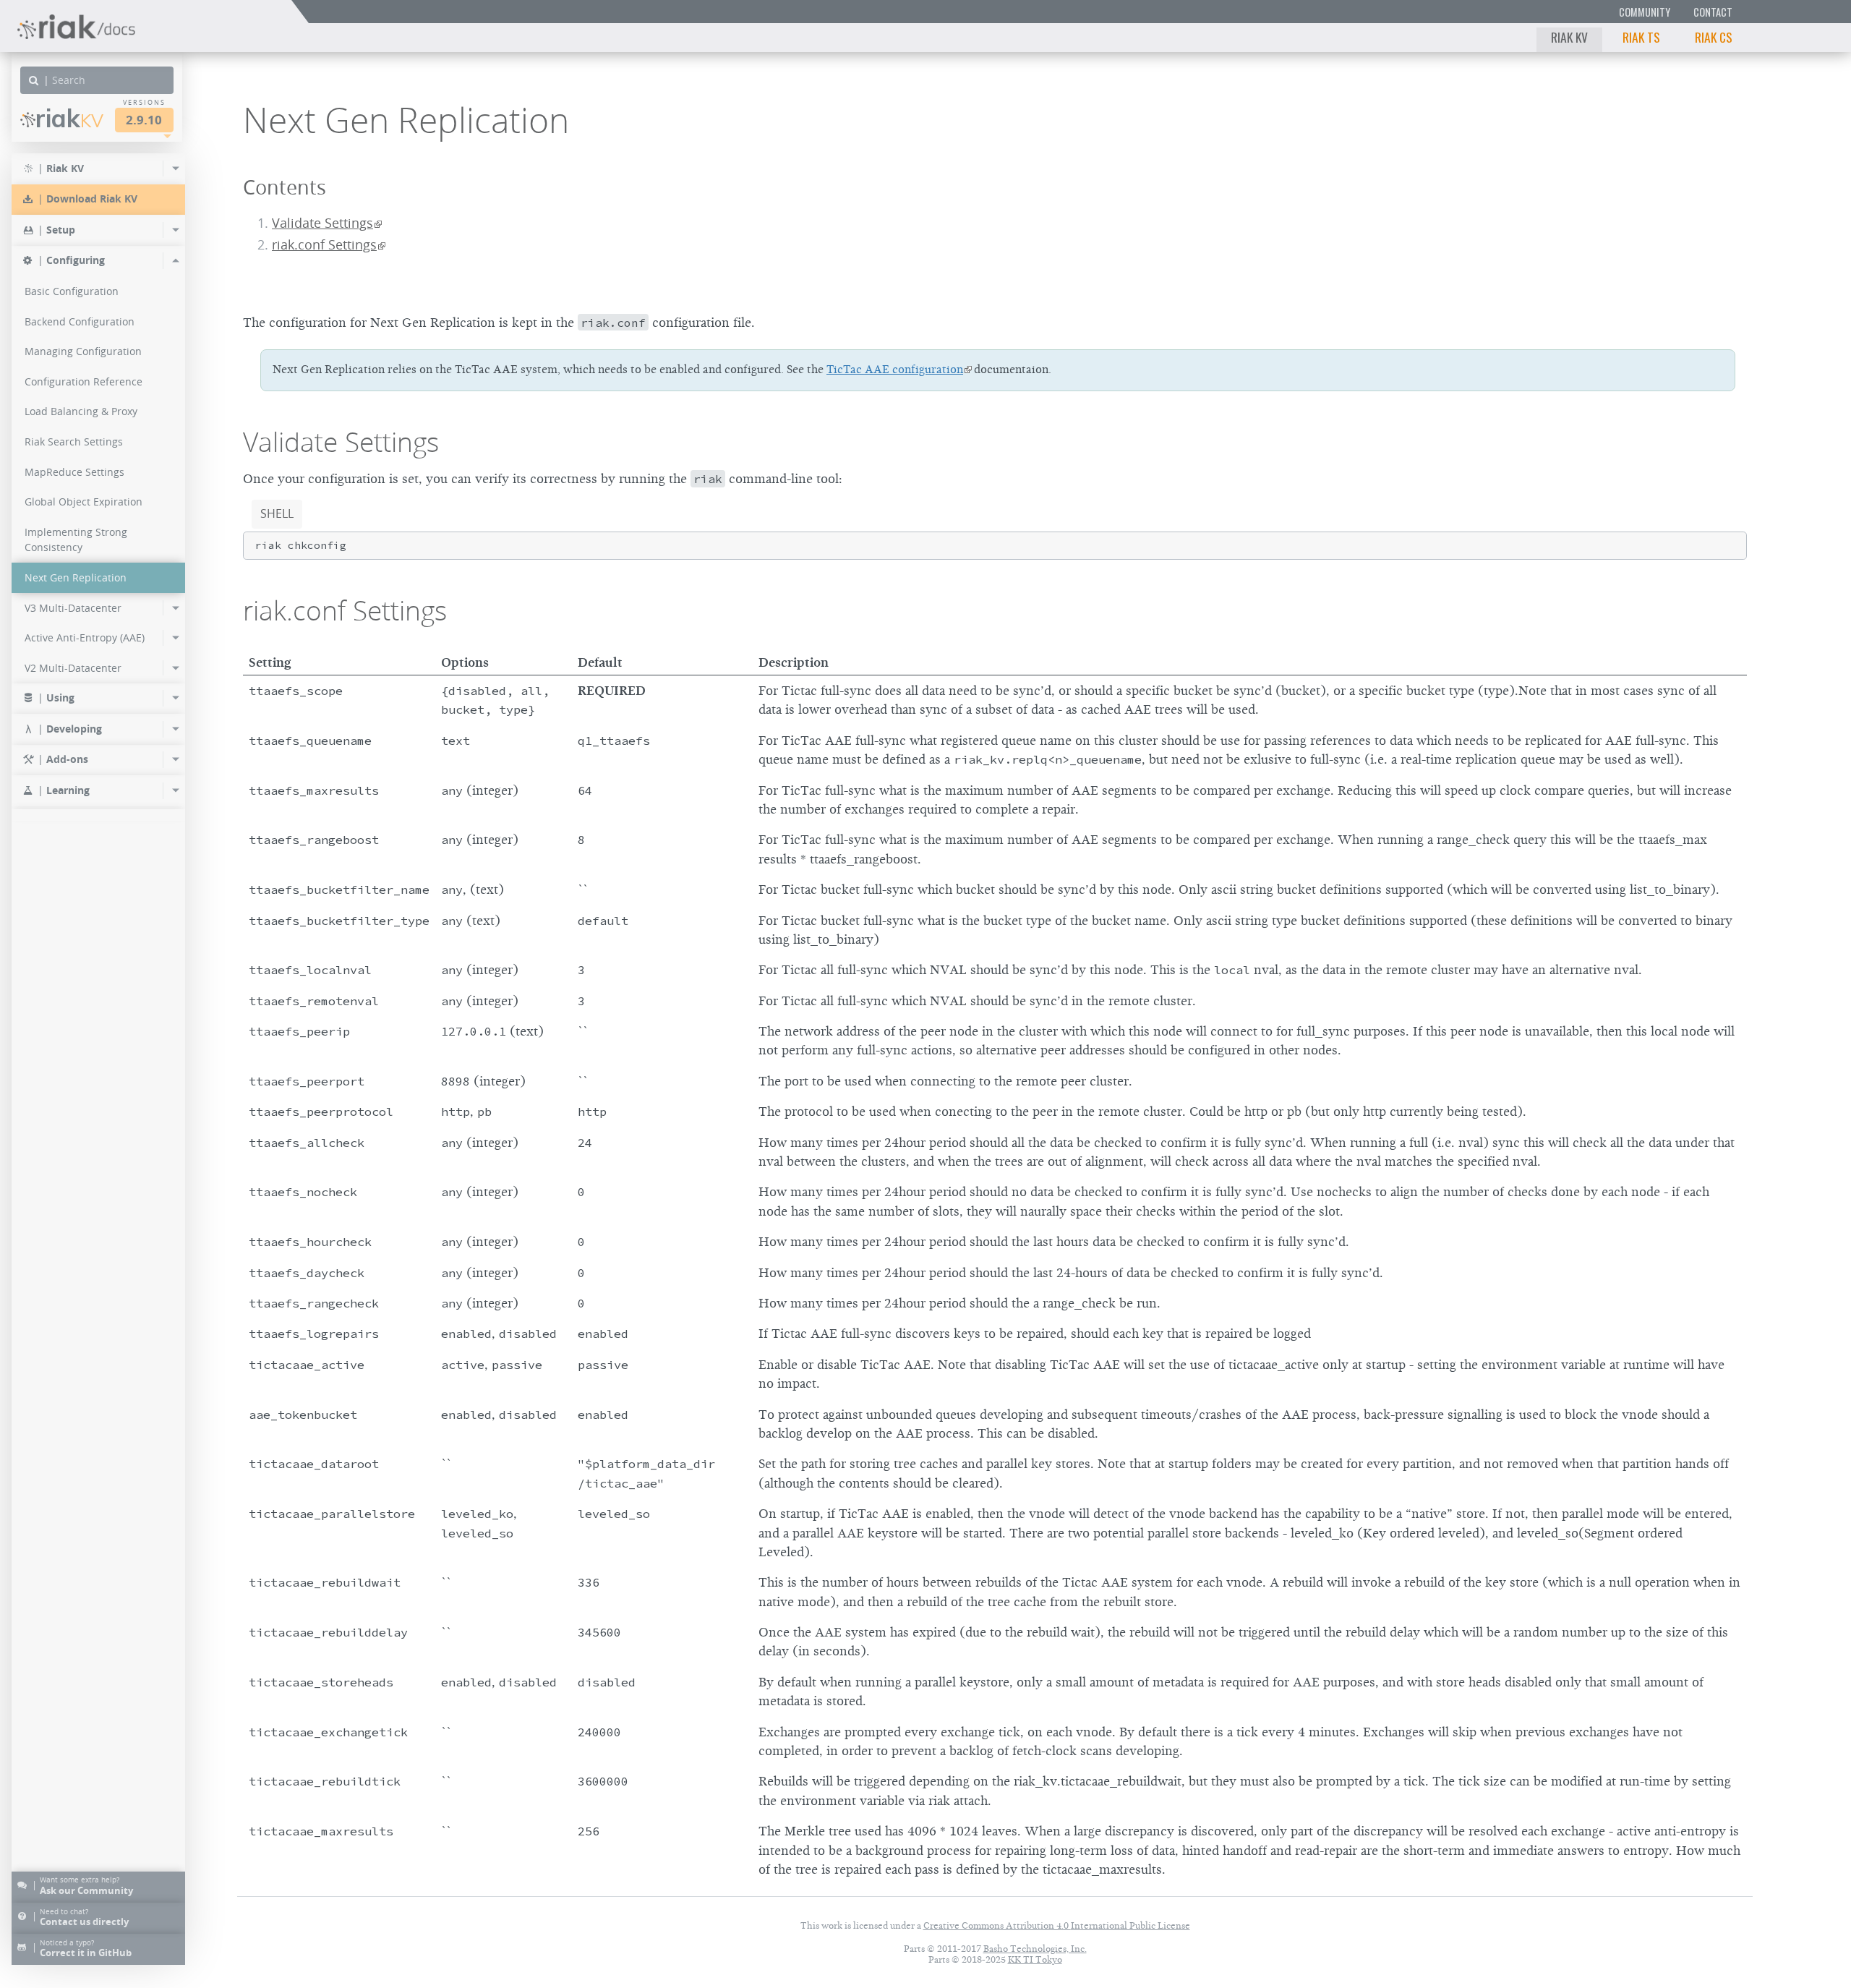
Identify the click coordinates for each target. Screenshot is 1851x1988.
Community (1645, 12)
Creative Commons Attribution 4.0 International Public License (1057, 1925)
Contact (1713, 12)
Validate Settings (322, 223)
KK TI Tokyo (1035, 1959)
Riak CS (1714, 37)
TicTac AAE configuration (895, 370)
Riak (69, 118)
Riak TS (1641, 37)
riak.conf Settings (324, 245)
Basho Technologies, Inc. (1035, 1949)
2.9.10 (144, 120)
